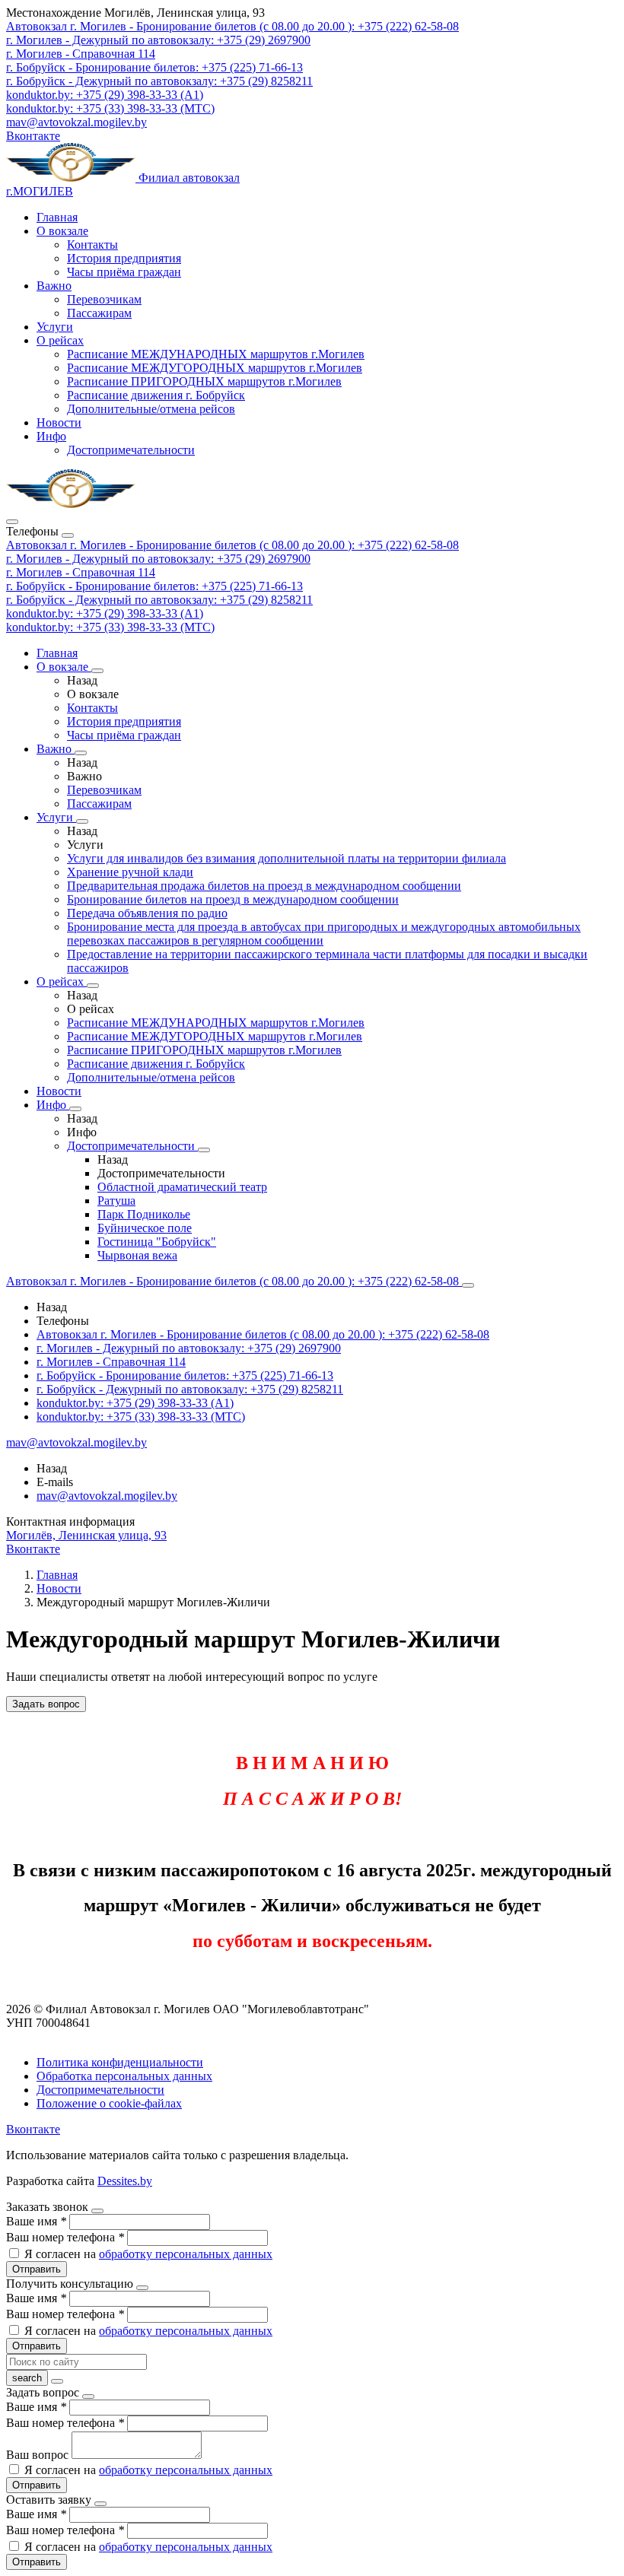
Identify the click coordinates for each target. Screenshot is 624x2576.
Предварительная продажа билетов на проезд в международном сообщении (264, 886)
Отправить (37, 2269)
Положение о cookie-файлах (109, 2103)
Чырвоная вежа (137, 1255)
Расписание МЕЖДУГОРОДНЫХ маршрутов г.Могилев (215, 368)
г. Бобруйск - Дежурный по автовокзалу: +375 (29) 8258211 (159, 600)
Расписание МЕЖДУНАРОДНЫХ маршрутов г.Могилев (216, 354)
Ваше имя (36, 2221)
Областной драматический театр (182, 1187)
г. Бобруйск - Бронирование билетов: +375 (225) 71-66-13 (154, 586)
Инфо (51, 436)
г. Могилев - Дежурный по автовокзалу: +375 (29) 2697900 (158, 559)
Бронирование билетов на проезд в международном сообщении (233, 899)
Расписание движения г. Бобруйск (156, 395)
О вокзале (62, 231)
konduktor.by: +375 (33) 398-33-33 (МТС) (110, 627)
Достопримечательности (131, 450)
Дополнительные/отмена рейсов (151, 409)
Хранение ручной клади (130, 872)
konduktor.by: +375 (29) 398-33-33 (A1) (105, 613)
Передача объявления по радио (147, 913)
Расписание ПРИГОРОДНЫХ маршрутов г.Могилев (204, 381)
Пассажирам (99, 313)
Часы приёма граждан (124, 272)
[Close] (68, 535)
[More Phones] (468, 1285)
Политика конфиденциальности (120, 2062)
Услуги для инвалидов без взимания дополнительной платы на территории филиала (287, 858)
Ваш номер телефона (65, 2237)
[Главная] (71, 504)
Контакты (92, 245)
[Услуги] (82, 821)
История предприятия (124, 258)
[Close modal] (97, 2211)
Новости (59, 422)
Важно (54, 286)
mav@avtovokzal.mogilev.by (76, 122)
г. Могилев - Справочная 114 (81, 572)
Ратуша (116, 1201)
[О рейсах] (93, 986)
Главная (57, 217)
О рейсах (60, 340)
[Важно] (81, 753)
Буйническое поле (145, 1228)
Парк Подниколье (144, 1214)
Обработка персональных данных (124, 2076)
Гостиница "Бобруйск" (157, 1242)
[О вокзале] (97, 671)
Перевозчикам (104, 299)
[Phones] (12, 522)
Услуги (55, 327)
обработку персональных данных (186, 2254)
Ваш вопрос (39, 2455)
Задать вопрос (46, 1704)
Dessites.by (125, 2181)
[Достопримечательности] (204, 1150)
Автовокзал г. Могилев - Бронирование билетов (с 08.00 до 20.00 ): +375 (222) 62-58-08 (232, 545)
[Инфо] (75, 1109)
